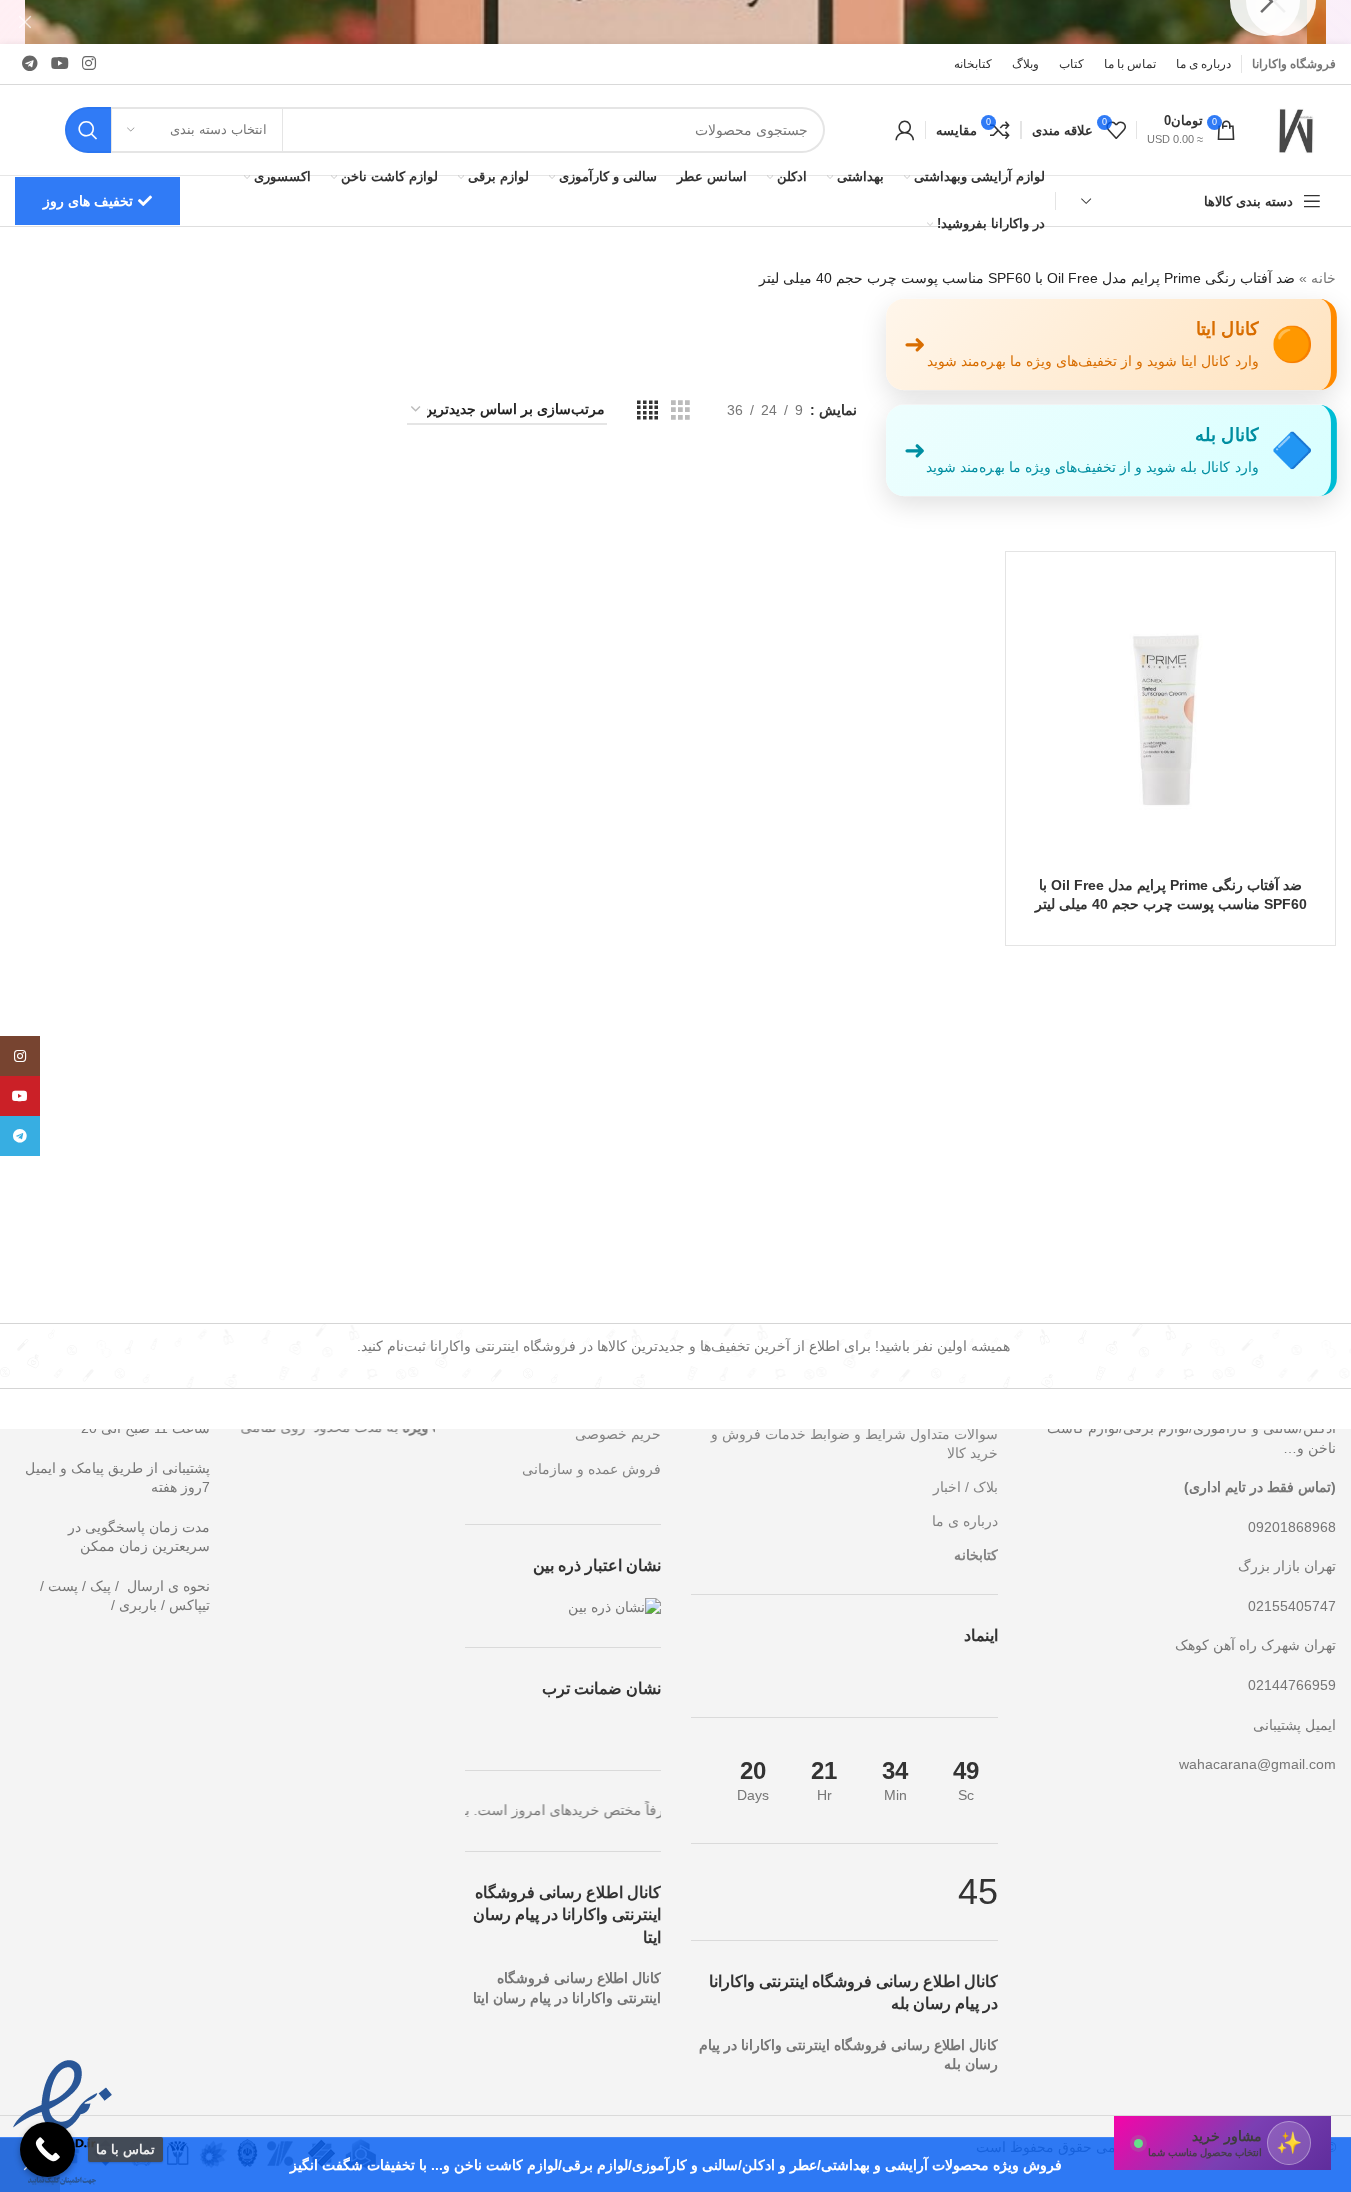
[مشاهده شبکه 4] (647, 410)
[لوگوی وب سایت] (1296, 129)
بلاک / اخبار (965, 1487)
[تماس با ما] (47, 2149)
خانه (1323, 278)
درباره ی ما (965, 1521)
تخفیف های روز (88, 201)
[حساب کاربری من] (905, 130)
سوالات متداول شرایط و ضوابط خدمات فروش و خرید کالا (847, 1438)
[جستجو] (88, 130)
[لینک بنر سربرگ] (675, 22)
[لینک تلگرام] (29, 63)
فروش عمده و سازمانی (591, 1469)
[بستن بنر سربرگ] (25, 22)
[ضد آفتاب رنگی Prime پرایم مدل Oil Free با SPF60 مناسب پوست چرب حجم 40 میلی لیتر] (1170, 716)
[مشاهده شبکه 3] (680, 410)
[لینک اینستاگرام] (89, 63)
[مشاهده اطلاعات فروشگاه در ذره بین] (614, 1606)
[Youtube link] (59, 63)
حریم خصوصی (617, 1434)
